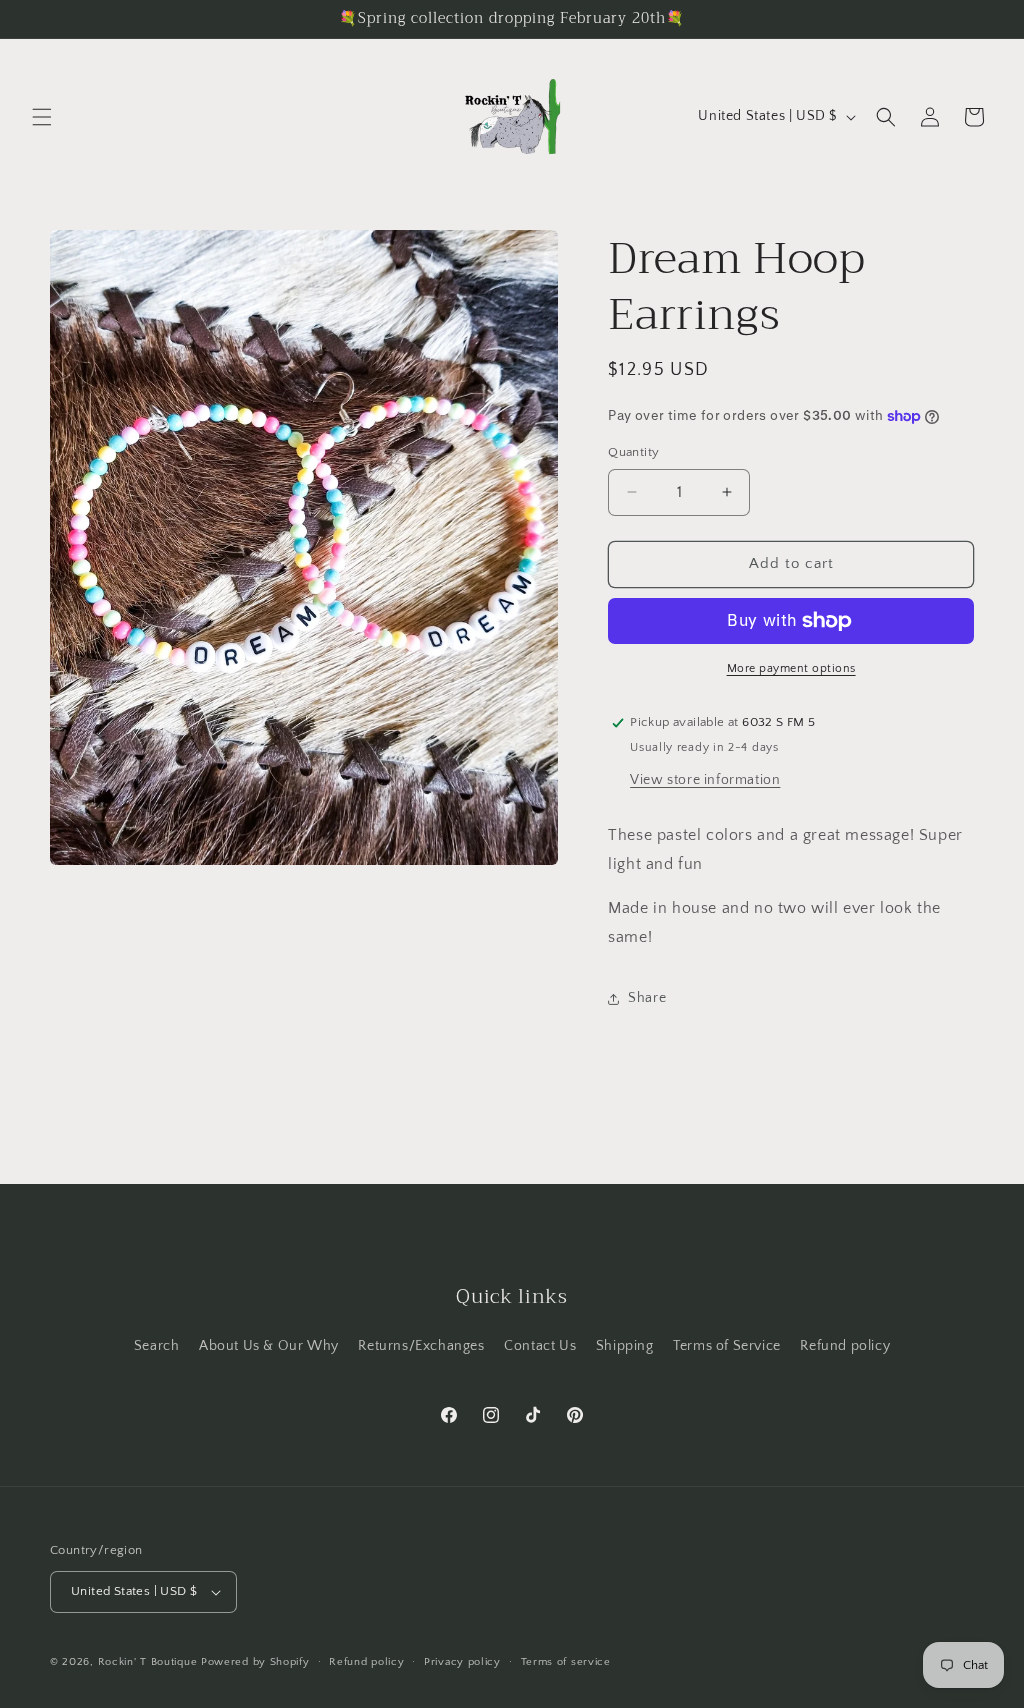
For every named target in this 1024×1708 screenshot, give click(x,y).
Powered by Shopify (255, 1662)
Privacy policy (462, 1662)
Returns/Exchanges (421, 1346)
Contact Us (540, 1346)
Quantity (633, 452)
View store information (705, 780)
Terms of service (566, 1662)
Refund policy (845, 1346)
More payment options (791, 668)
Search (157, 1346)
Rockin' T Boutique (148, 1662)
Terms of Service (727, 1346)
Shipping (625, 1346)
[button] (42, 117)
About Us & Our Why (269, 1346)
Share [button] (647, 998)
